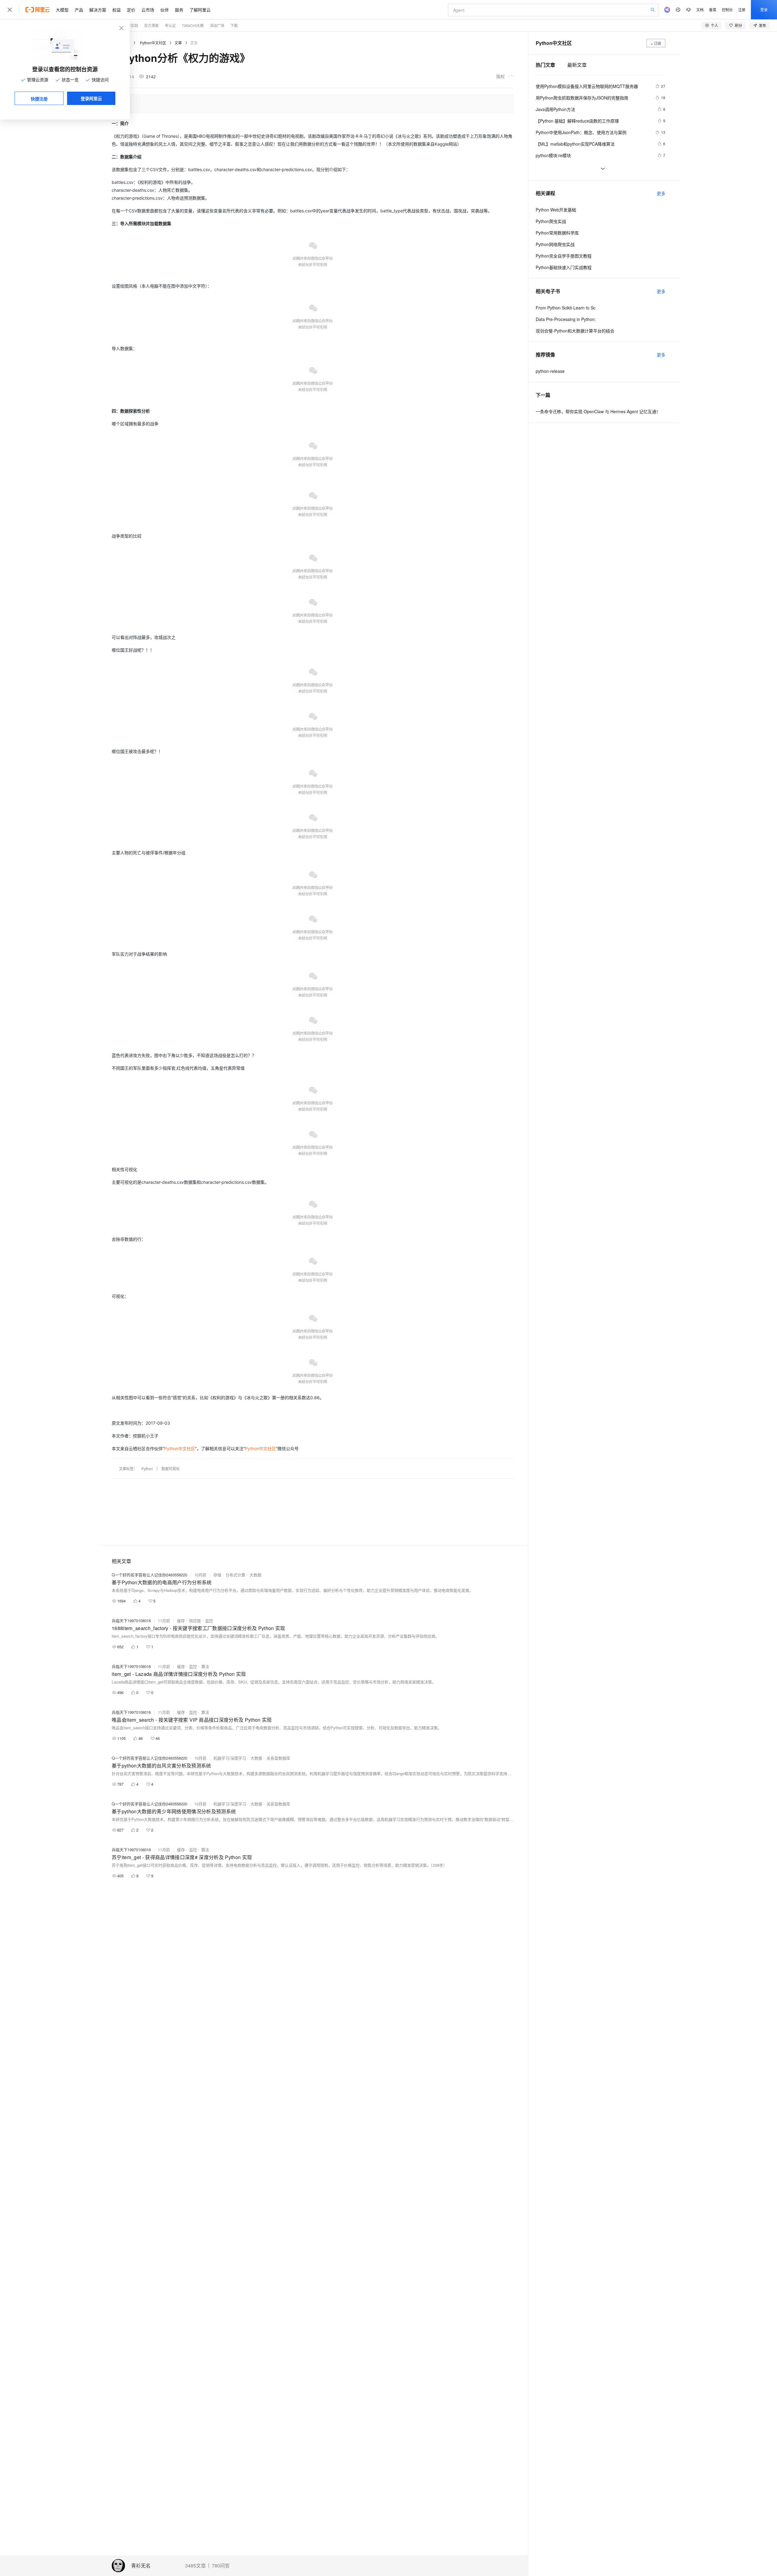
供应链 (195, 1621)
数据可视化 (171, 1469)
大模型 (62, 10)
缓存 (181, 1621)
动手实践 (131, 25)
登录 (764, 10)
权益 (117, 10)
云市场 (148, 10)
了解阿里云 (200, 10)
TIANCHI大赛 (193, 25)
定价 (131, 10)
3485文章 (195, 2566)
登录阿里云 (91, 98)
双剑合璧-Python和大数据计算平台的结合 (575, 331)
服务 (179, 10)
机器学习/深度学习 (230, 1758)
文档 (700, 10)
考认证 (170, 25)
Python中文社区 (153, 43)
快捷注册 (39, 99)
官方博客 (151, 25)
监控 (209, 1621)
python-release (550, 371)
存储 (217, 1575)
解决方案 (98, 10)
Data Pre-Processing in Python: (566, 319)
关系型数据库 (278, 1758)
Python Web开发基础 (556, 210)
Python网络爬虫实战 (555, 244)
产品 (79, 10)
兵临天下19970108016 (131, 1621)
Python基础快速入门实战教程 (564, 267)
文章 (178, 43)
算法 (205, 1666)
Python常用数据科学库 (557, 233)
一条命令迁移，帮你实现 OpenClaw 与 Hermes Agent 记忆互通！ (598, 411)
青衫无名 (141, 2566)
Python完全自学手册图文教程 (564, 256)
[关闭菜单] (10, 10)
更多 (661, 193)
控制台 (727, 10)
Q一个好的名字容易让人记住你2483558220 (149, 1575)
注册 (742, 10)
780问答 (221, 2566)
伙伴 (165, 10)
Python (147, 1469)
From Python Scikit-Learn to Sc (566, 308)
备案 (713, 10)
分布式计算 (235, 1575)
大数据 (255, 1575)
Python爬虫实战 (551, 221)
